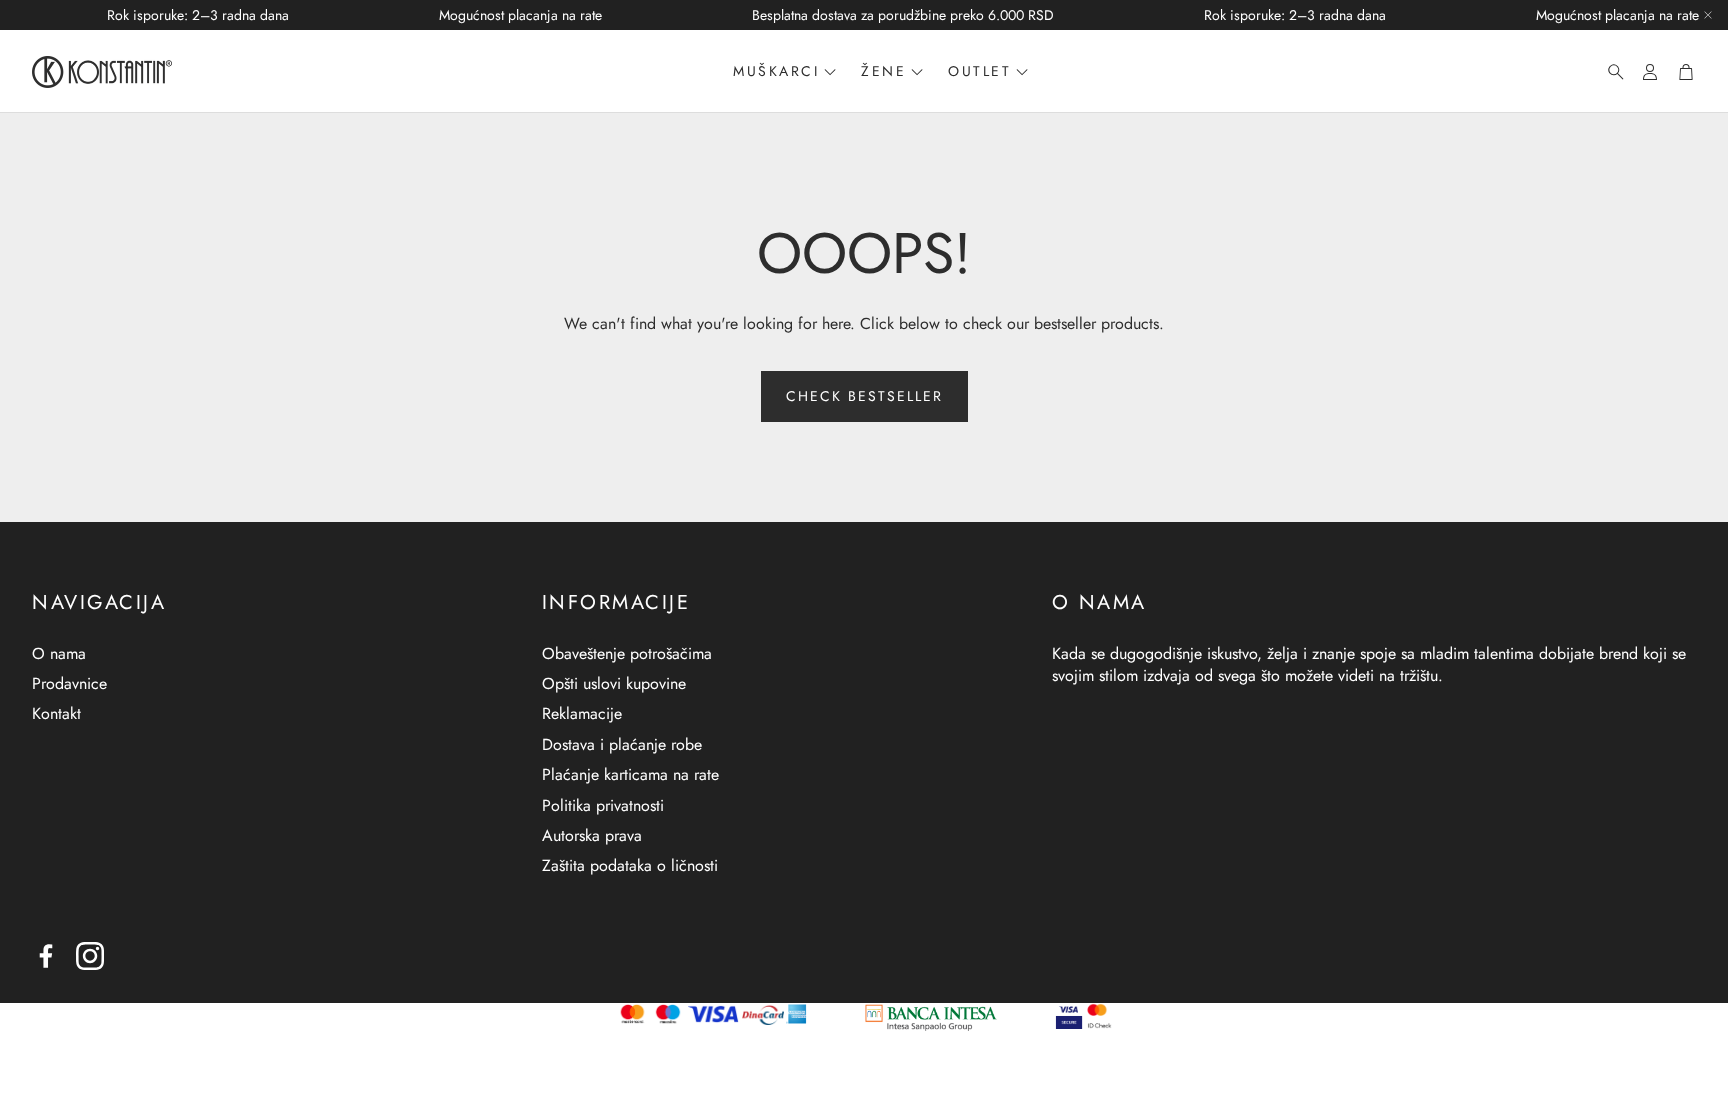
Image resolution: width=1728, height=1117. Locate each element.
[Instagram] (90, 956)
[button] (1610, 72)
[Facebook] (46, 956)
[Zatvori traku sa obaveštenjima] (1708, 15)
